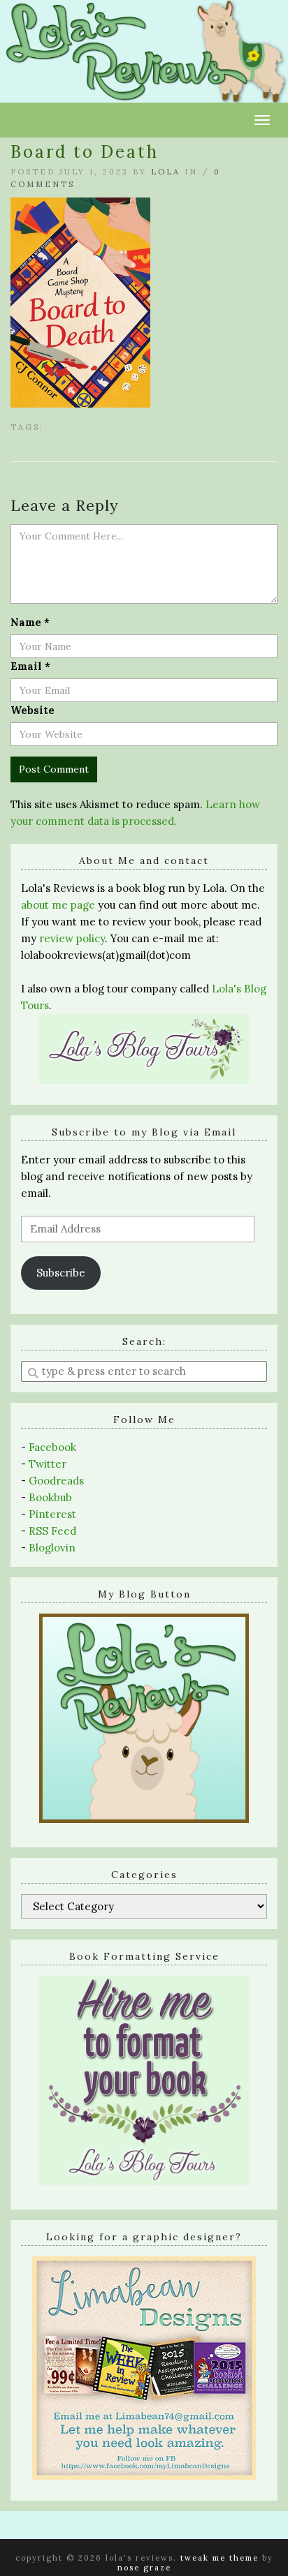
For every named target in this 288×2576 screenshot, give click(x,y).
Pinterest (52, 1514)
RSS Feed (52, 1531)
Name (30, 622)
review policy (72, 938)
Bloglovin (52, 1548)
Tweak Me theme (219, 2558)
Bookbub (50, 1497)
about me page (58, 905)
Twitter (48, 1464)
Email (30, 666)
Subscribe (61, 1273)
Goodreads (56, 1481)
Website (33, 710)
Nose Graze (144, 2568)
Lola (166, 172)
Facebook (52, 1447)
